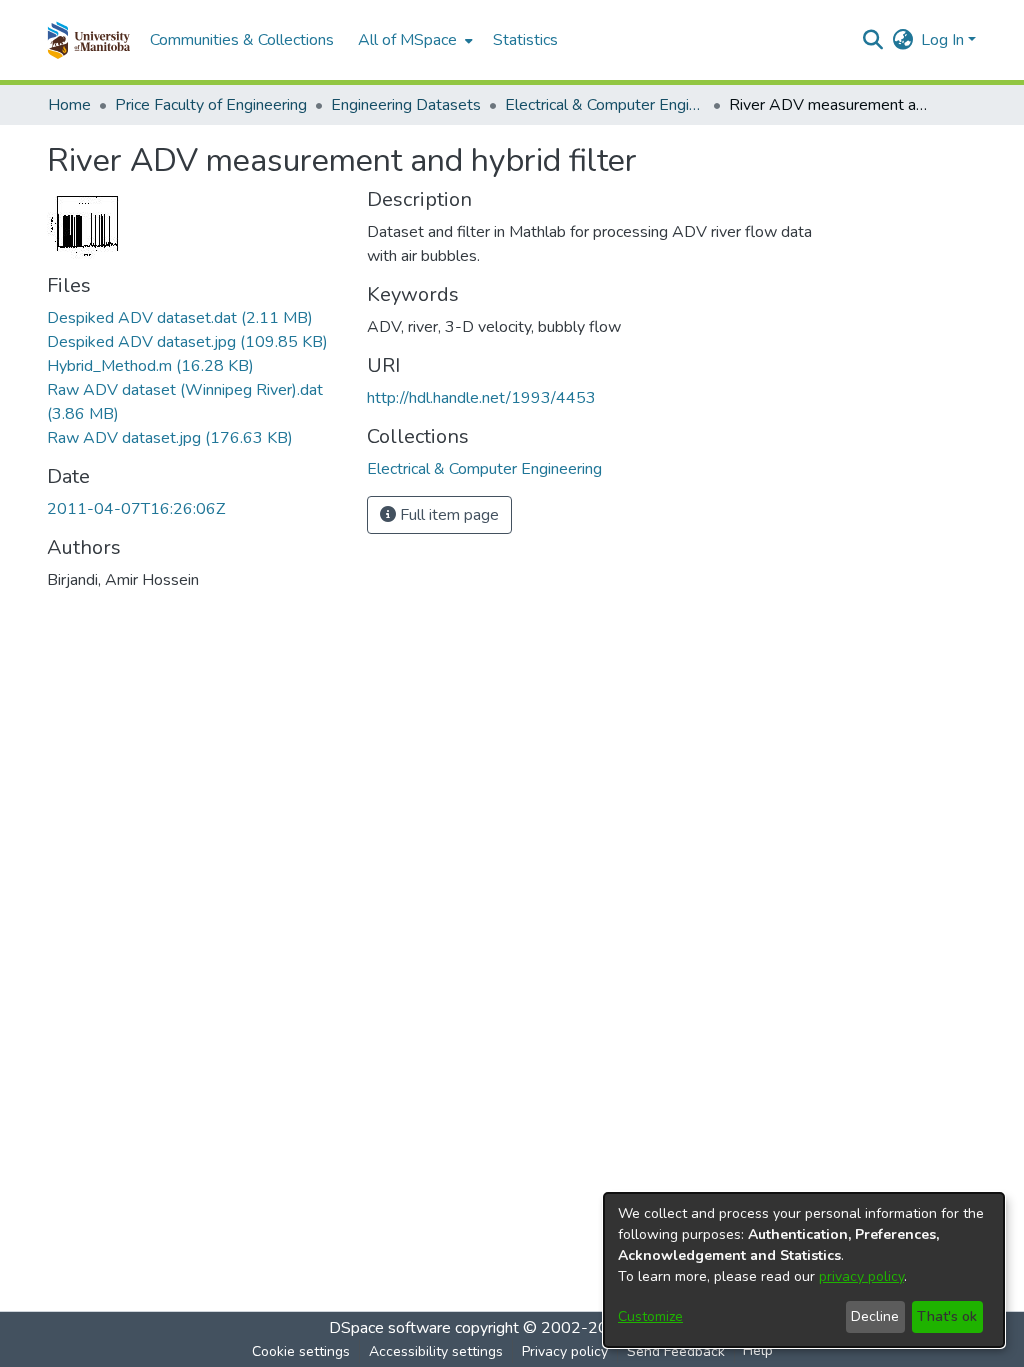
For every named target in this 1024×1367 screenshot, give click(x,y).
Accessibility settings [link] (436, 1351)
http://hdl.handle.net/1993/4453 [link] (481, 398)
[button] (88, 40)
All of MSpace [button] (407, 40)
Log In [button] (944, 40)
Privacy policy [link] (565, 1351)
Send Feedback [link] (676, 1351)
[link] (180, 318)
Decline (875, 1316)
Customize (650, 1316)
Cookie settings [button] (301, 1351)
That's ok (947, 1316)
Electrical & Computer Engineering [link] (605, 105)
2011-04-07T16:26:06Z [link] (136, 509)
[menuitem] (413, 40)
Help (758, 1350)
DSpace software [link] (390, 1328)
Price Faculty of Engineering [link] (211, 105)
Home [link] (69, 105)
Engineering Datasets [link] (406, 105)
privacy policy (861, 1276)
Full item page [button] (447, 515)
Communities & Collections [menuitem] (242, 40)
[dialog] (804, 1270)
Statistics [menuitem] (525, 40)
